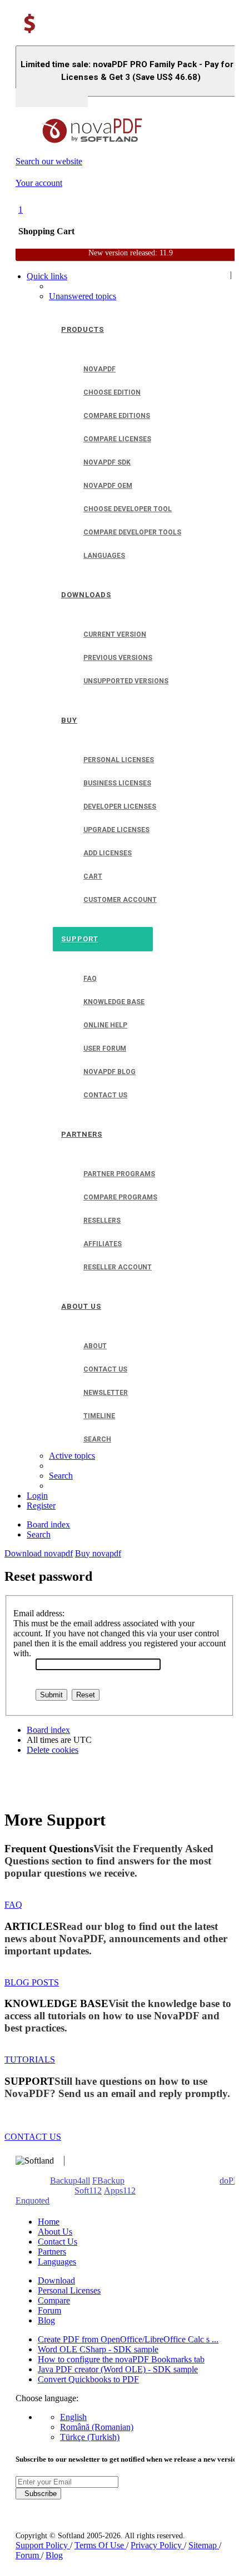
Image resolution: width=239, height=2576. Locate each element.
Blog (46, 2320)
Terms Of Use (100, 2545)
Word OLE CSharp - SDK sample (98, 2349)
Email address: (39, 1613)
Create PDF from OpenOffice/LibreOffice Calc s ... (128, 2339)
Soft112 (88, 2191)
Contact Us (58, 2242)
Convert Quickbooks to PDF (88, 2379)
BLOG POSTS (32, 1982)
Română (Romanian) (97, 2427)
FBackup (108, 2181)
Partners (52, 2252)
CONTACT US (33, 2137)
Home (49, 2222)
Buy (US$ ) (52, 98)
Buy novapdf (98, 1553)
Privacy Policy (157, 2545)
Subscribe (38, 2494)
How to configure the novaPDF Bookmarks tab (121, 2359)
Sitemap (204, 2545)
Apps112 (120, 2191)
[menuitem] (83, 296)
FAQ (13, 1905)
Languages (57, 2262)
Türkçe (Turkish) (90, 2437)
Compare (54, 2300)
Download (56, 2280)
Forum (49, 2310)
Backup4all (70, 2181)
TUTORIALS (30, 2060)
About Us (55, 2232)
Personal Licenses (69, 2290)
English (73, 2417)
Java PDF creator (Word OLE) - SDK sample (118, 2369)
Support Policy (43, 2545)
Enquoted (33, 2201)
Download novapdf (39, 1553)
